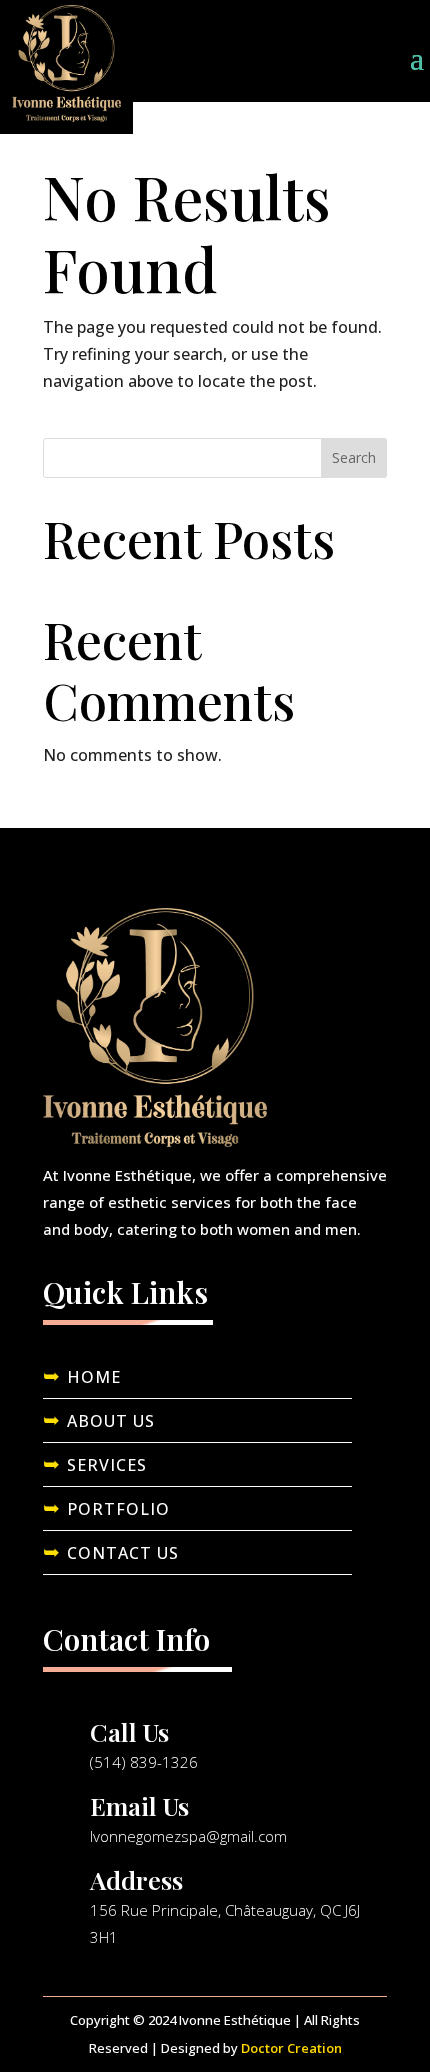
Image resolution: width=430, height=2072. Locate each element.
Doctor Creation (291, 2048)
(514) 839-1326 (144, 1762)
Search (354, 457)
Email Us (139, 1805)
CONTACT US (123, 1553)
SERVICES (107, 1465)
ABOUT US (111, 1421)
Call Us (129, 1731)
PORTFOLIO (118, 1509)
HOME (94, 1377)
